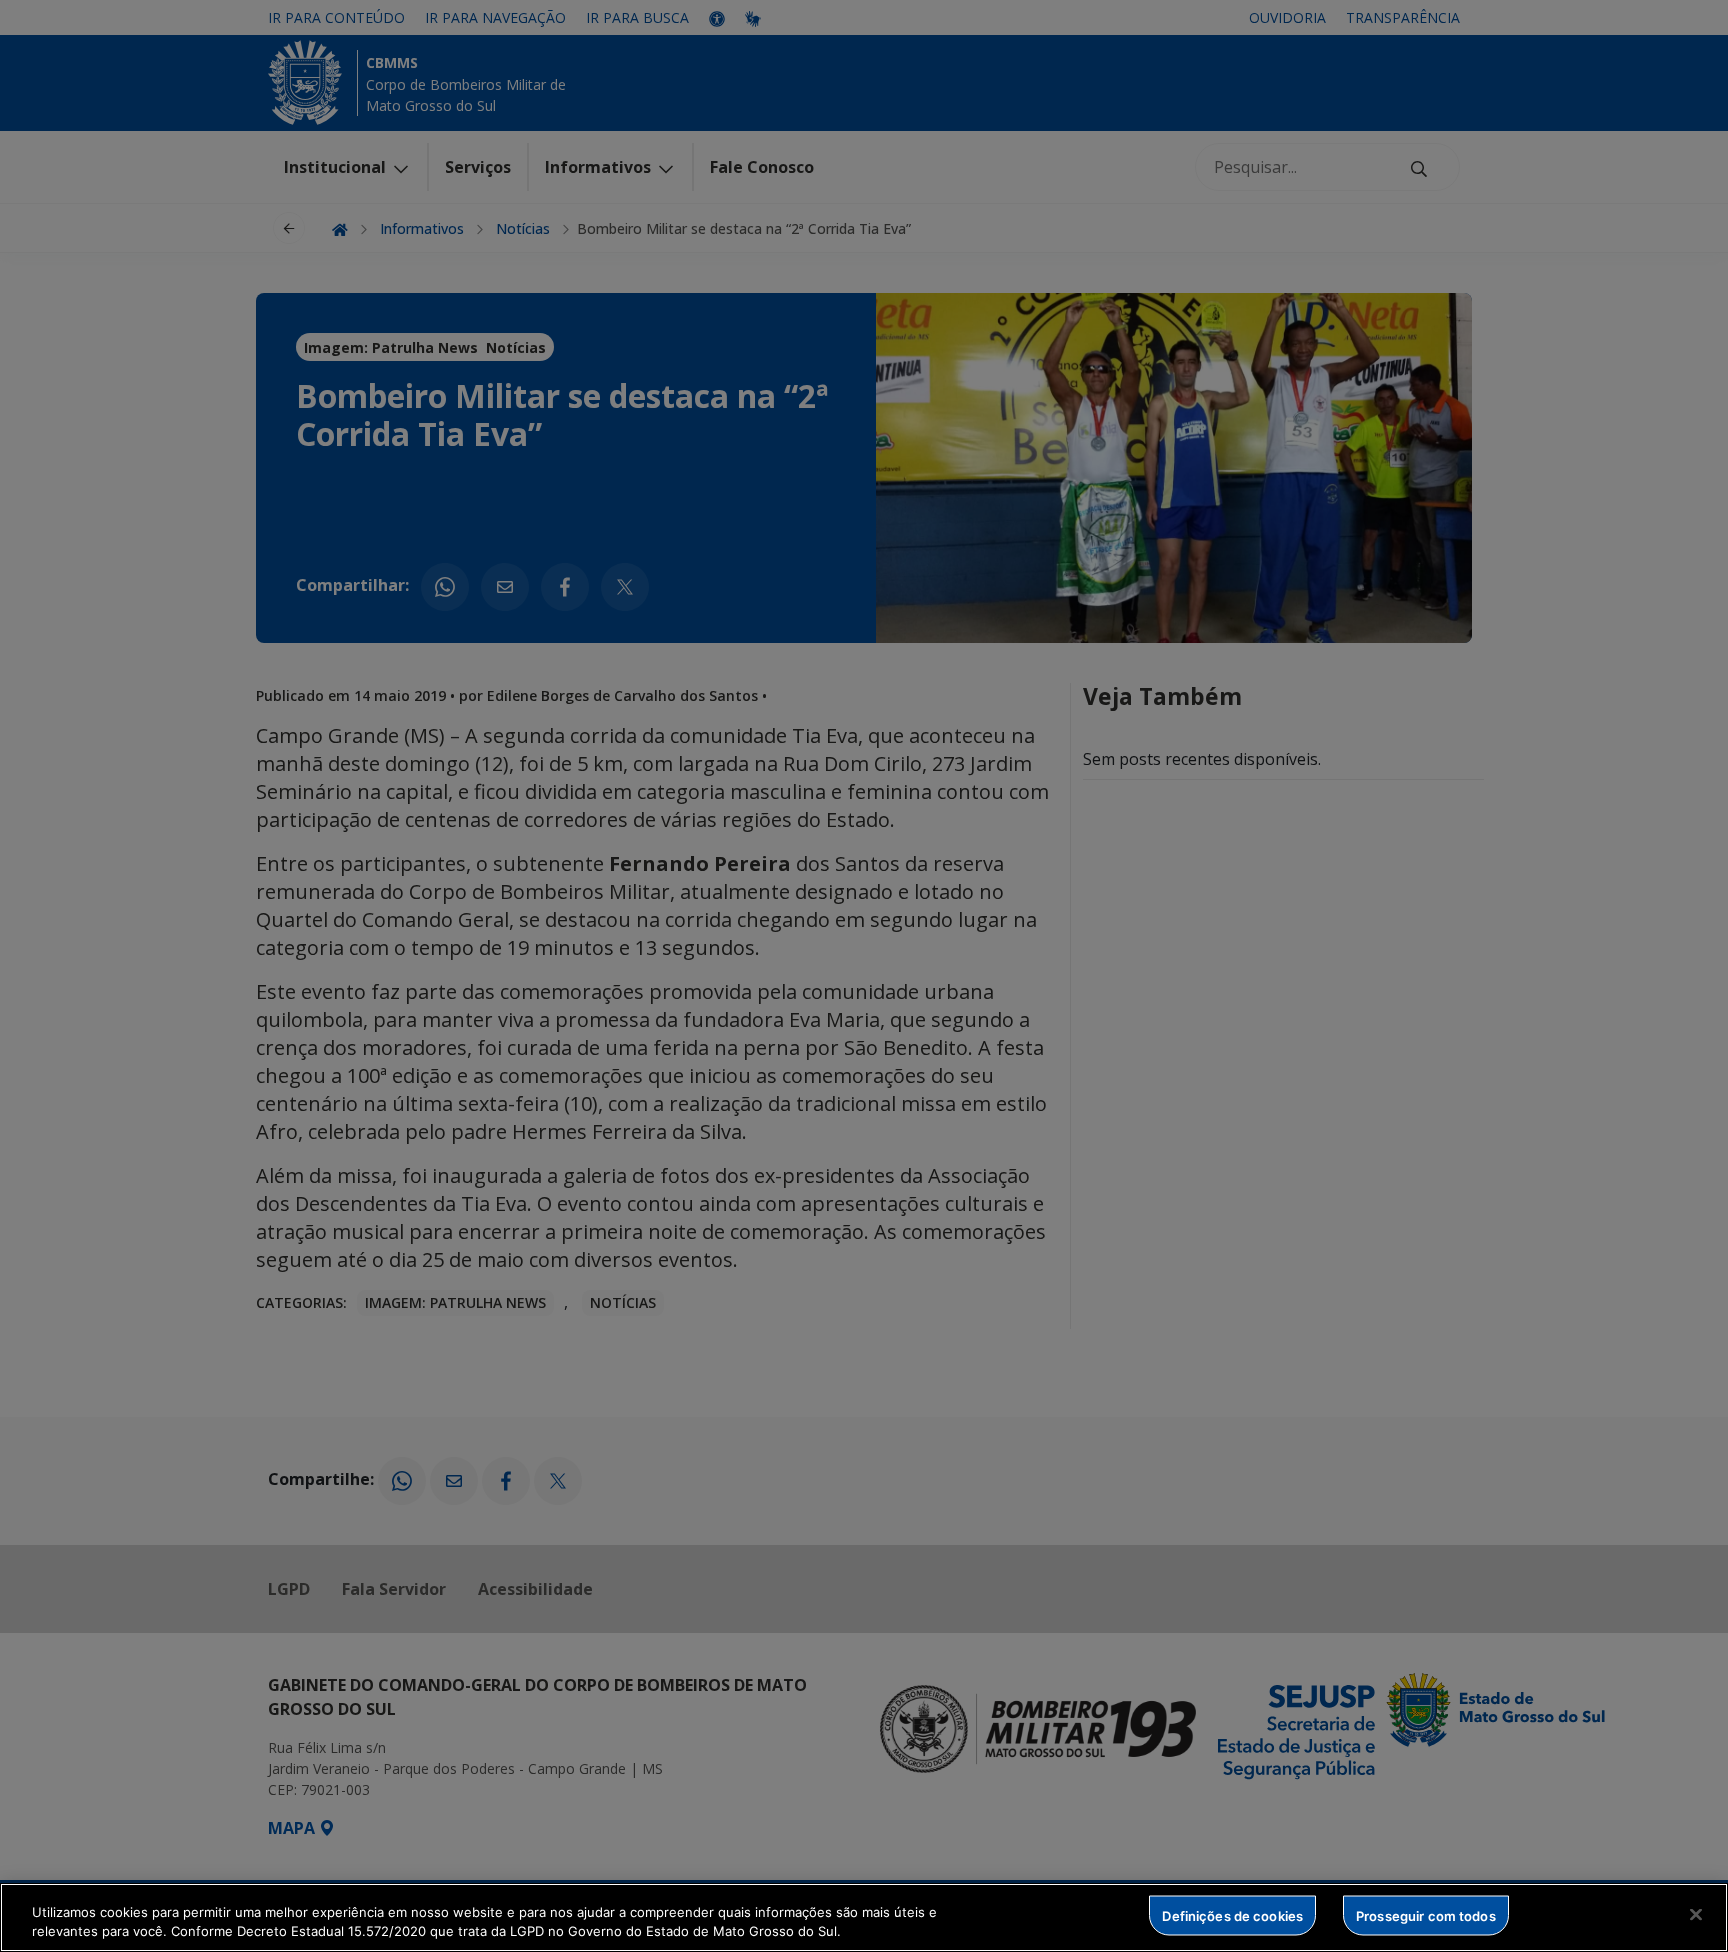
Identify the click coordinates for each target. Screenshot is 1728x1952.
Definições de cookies (1232, 1915)
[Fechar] (1696, 1915)
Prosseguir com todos (1426, 1915)
